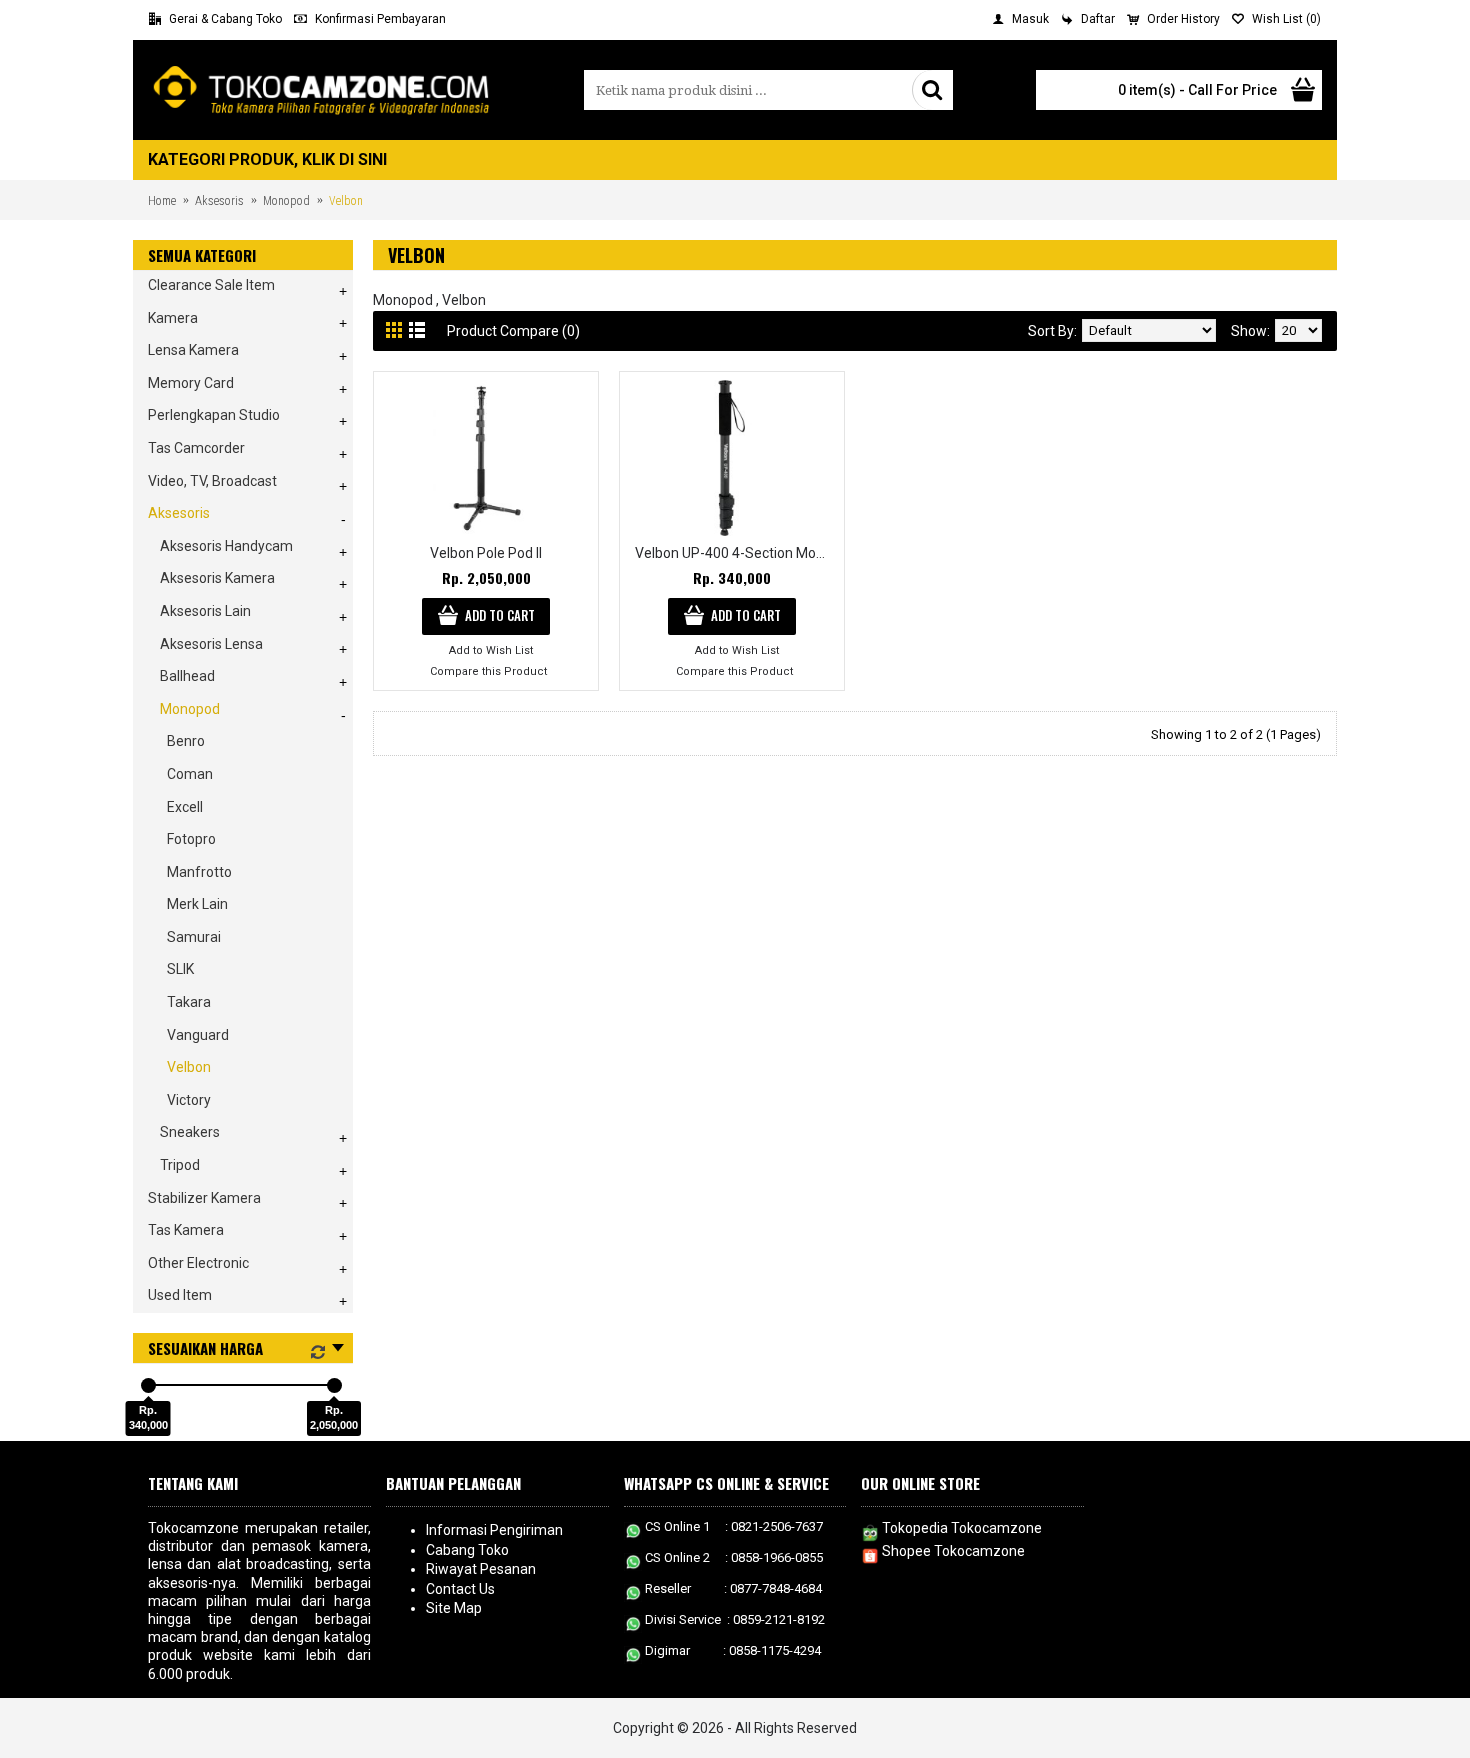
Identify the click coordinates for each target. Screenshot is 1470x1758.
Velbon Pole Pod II (486, 553)
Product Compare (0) (513, 331)
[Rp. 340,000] (148, 1385)
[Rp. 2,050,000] (334, 1385)
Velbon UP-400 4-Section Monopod (735, 553)
